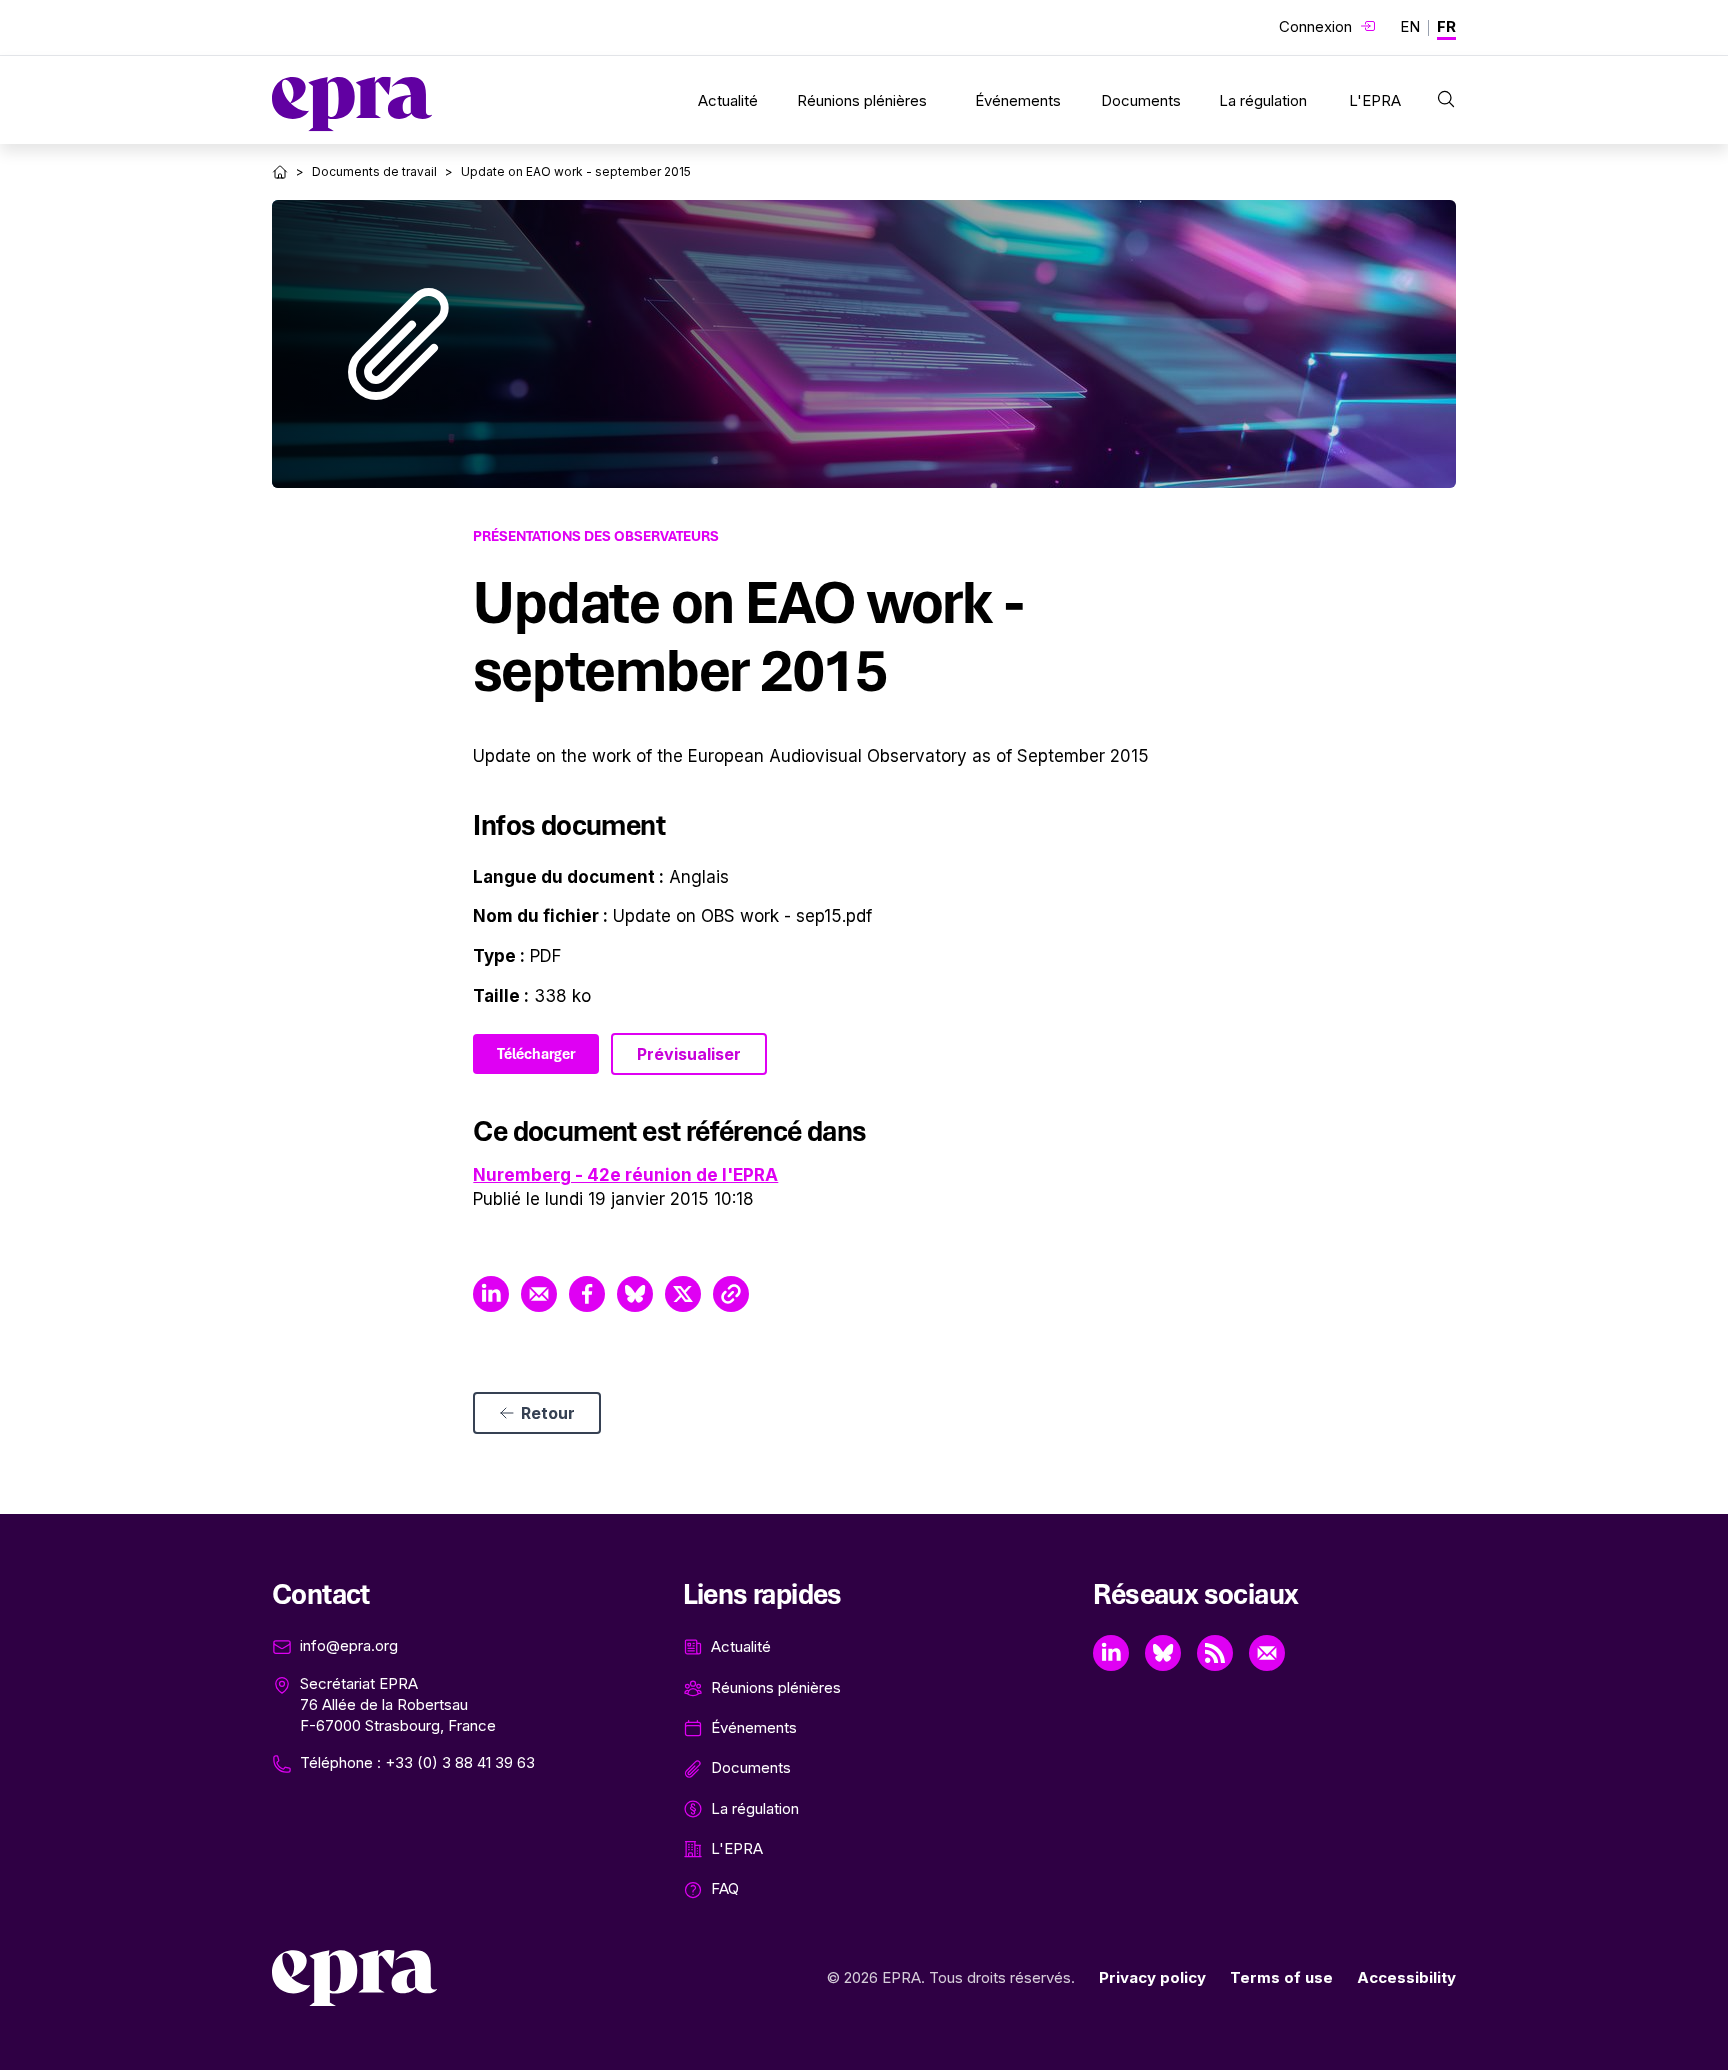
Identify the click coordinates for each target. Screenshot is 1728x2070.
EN (1410, 26)
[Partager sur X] (683, 1294)
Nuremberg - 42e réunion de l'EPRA (625, 1175)
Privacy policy (1152, 1977)
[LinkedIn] (1111, 1653)
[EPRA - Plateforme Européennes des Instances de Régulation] (352, 104)
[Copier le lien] (731, 1294)
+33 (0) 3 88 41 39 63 (460, 1762)
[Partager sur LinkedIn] (491, 1294)
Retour (548, 1413)
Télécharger (536, 1054)
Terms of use (1281, 1977)
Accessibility (1406, 1977)
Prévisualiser (689, 1054)
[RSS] (1215, 1653)
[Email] (1267, 1653)
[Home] (280, 172)
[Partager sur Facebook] (587, 1294)
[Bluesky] (1163, 1653)
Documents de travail (374, 171)
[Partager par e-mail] (539, 1294)
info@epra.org (349, 1645)
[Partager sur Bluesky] (635, 1294)
